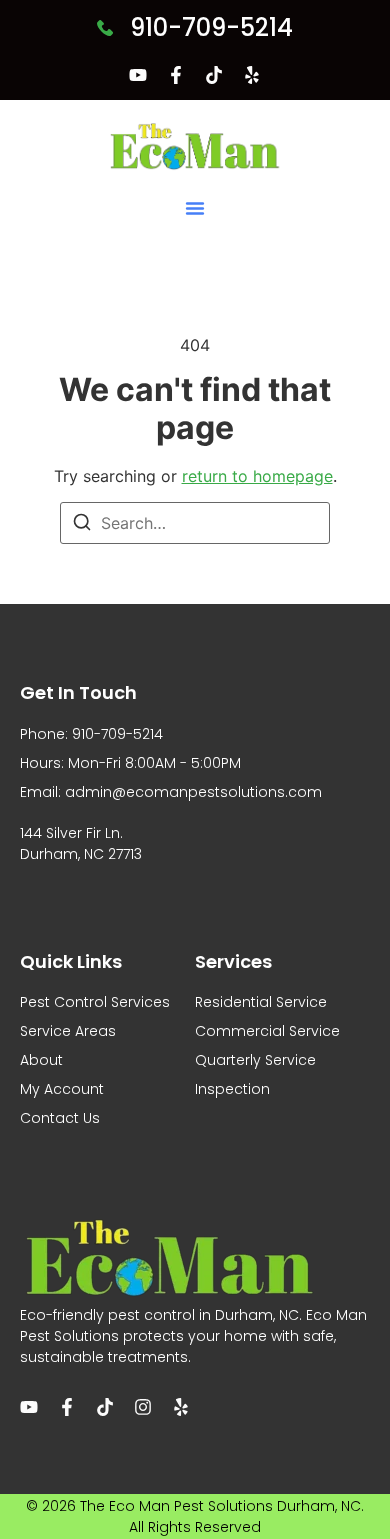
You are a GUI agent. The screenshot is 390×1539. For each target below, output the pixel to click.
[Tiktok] (214, 75)
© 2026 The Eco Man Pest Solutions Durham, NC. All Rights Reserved (195, 1516)
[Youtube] (138, 75)
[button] (195, 208)
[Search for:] (195, 523)
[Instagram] (143, 1407)
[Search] (82, 525)
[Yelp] (252, 75)
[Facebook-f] (176, 75)
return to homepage (257, 476)
